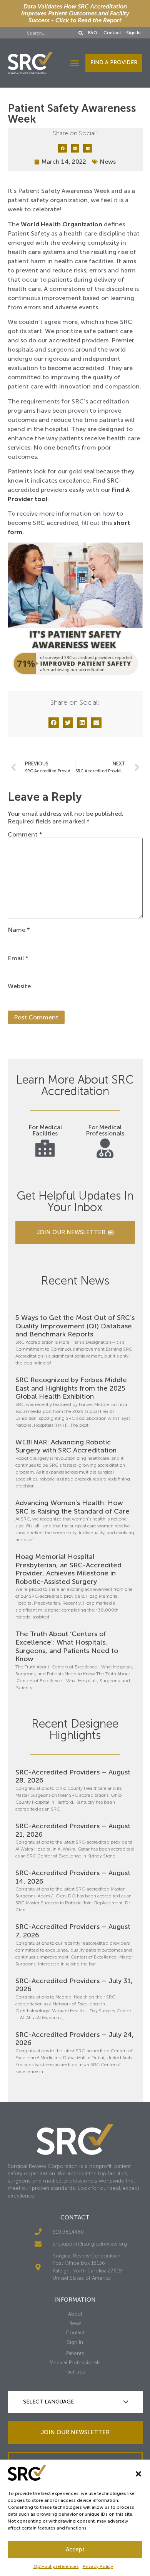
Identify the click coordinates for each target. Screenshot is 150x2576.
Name (19, 930)
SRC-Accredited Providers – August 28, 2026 (73, 1776)
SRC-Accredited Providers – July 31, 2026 (74, 1985)
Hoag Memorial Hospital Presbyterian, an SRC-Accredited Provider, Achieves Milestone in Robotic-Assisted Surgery (68, 1569)
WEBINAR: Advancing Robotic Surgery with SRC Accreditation (66, 1446)
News (108, 162)
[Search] (81, 33)
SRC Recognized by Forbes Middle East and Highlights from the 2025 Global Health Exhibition (71, 1388)
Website (19, 986)
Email (18, 958)
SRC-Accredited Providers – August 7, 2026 (73, 1931)
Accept (75, 2549)
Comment (25, 835)
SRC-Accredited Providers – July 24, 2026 (75, 2039)
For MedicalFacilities (45, 1130)
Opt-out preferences (56, 2566)
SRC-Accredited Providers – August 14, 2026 (73, 1877)
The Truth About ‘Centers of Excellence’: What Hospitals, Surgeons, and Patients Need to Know (67, 1646)
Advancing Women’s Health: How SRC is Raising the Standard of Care (72, 1507)
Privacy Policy (98, 2566)
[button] (138, 2474)
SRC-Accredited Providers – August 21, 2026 (73, 1830)
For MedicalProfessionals (105, 1130)
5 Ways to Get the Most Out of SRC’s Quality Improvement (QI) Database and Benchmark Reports (75, 1326)
